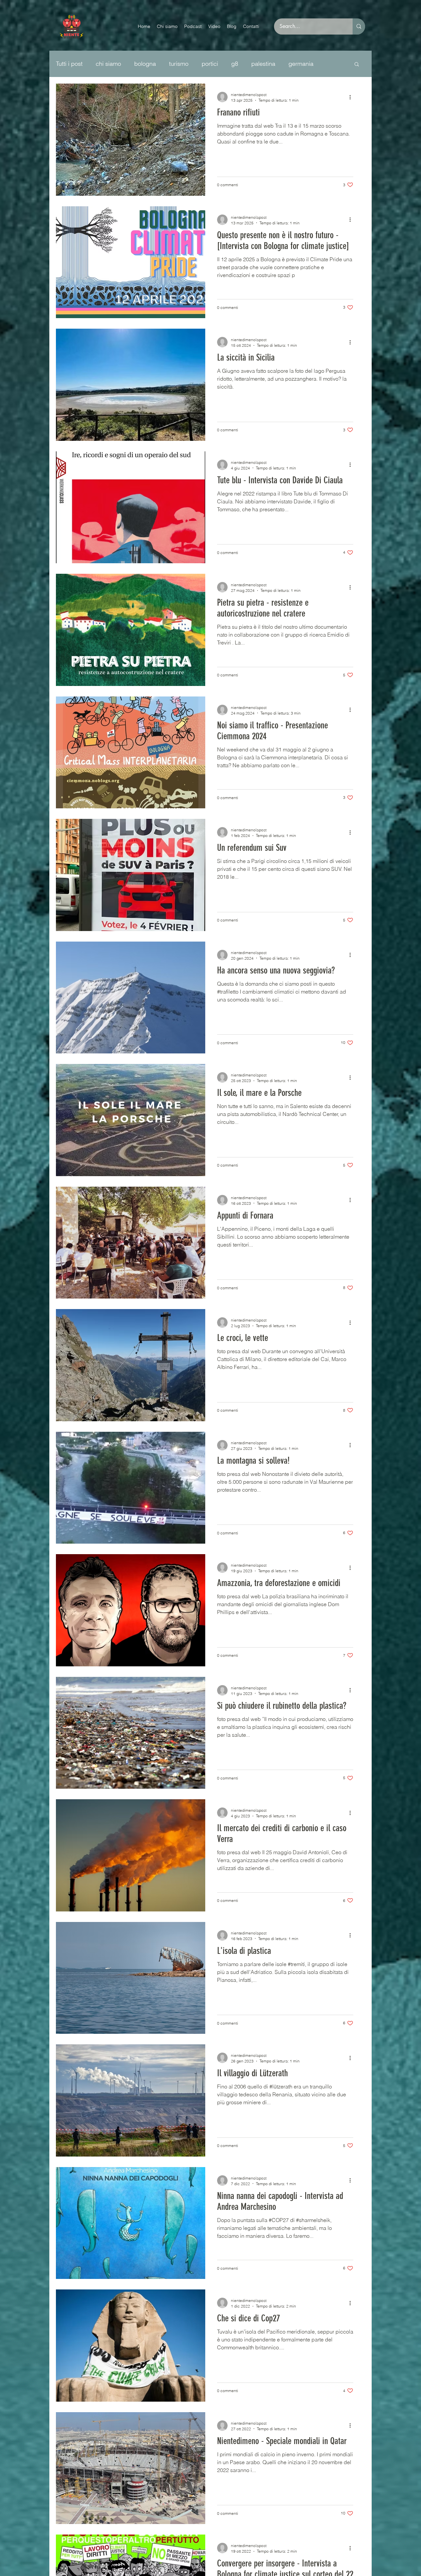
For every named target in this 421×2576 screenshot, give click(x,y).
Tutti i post (69, 64)
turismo (179, 64)
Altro (295, 64)
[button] (357, 65)
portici (210, 64)
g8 (235, 64)
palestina (263, 64)
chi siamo (108, 64)
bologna (145, 64)
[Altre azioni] (352, 97)
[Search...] (359, 26)
